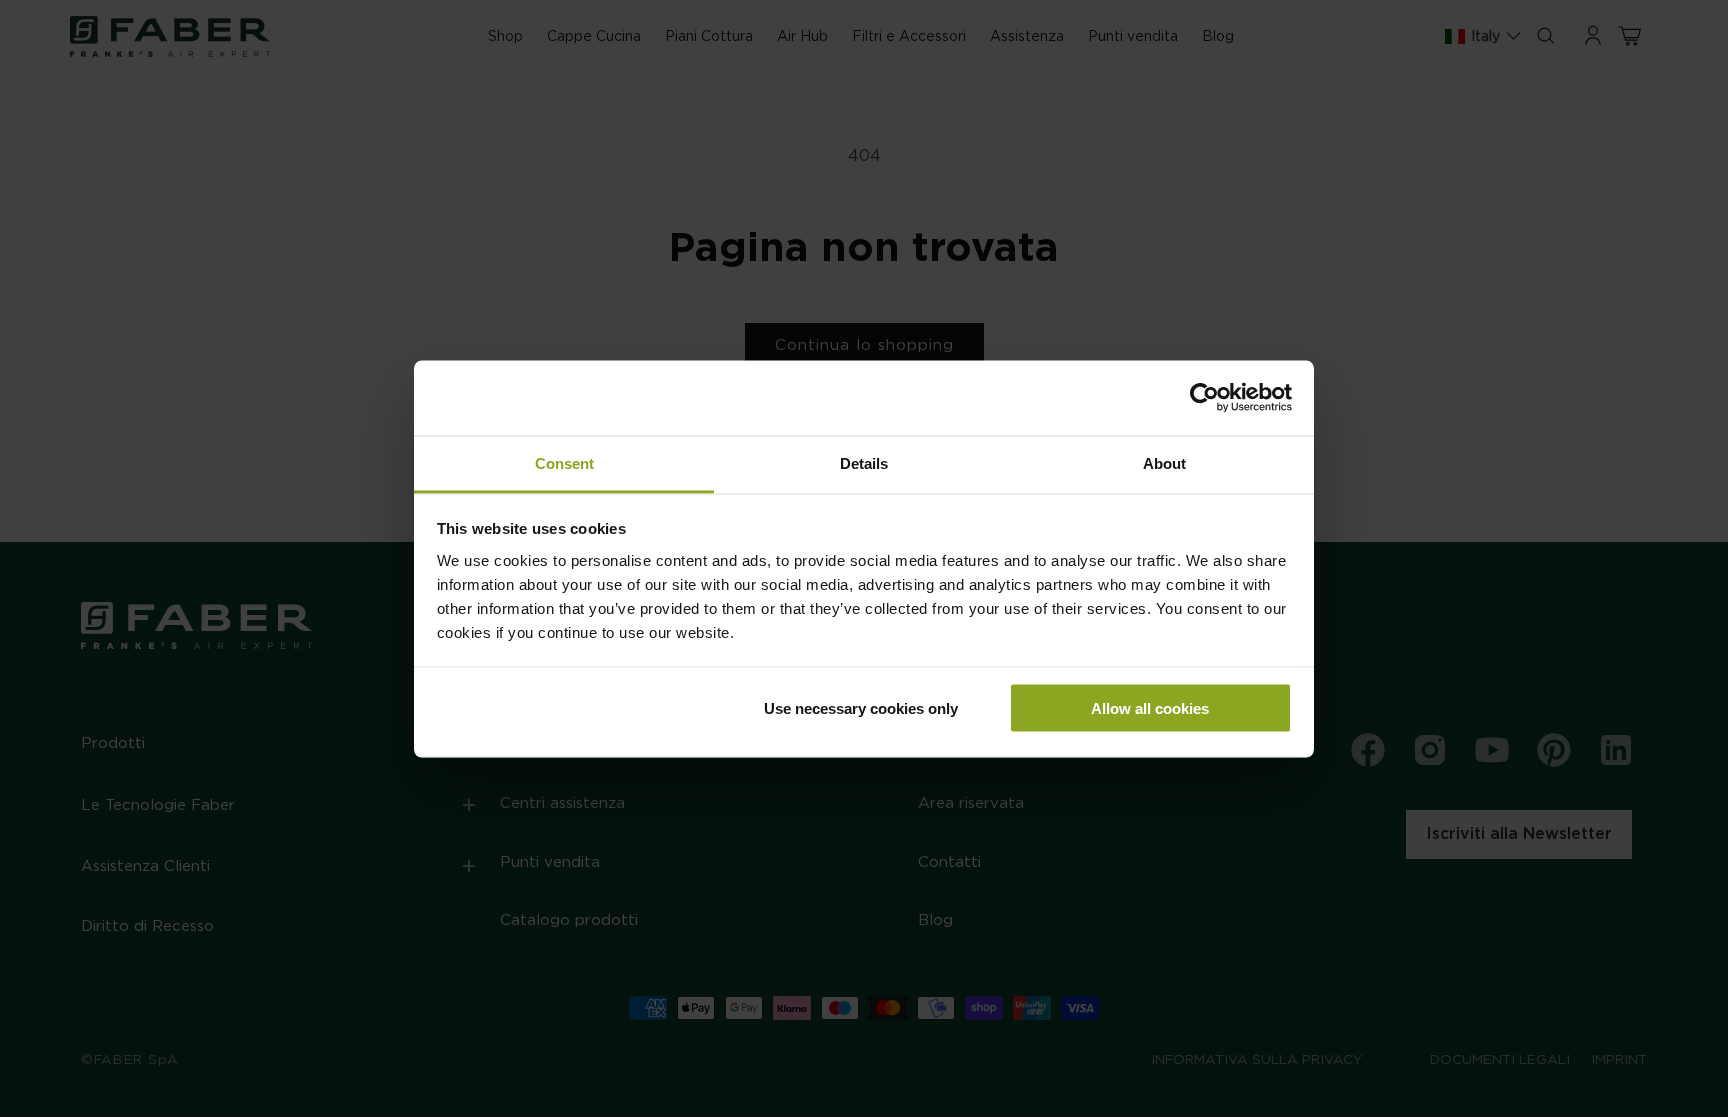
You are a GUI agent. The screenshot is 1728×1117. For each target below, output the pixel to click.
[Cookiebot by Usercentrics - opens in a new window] (1204, 398)
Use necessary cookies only (861, 708)
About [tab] (1164, 462)
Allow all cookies (1150, 708)
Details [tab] (864, 462)
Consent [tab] (564, 462)
